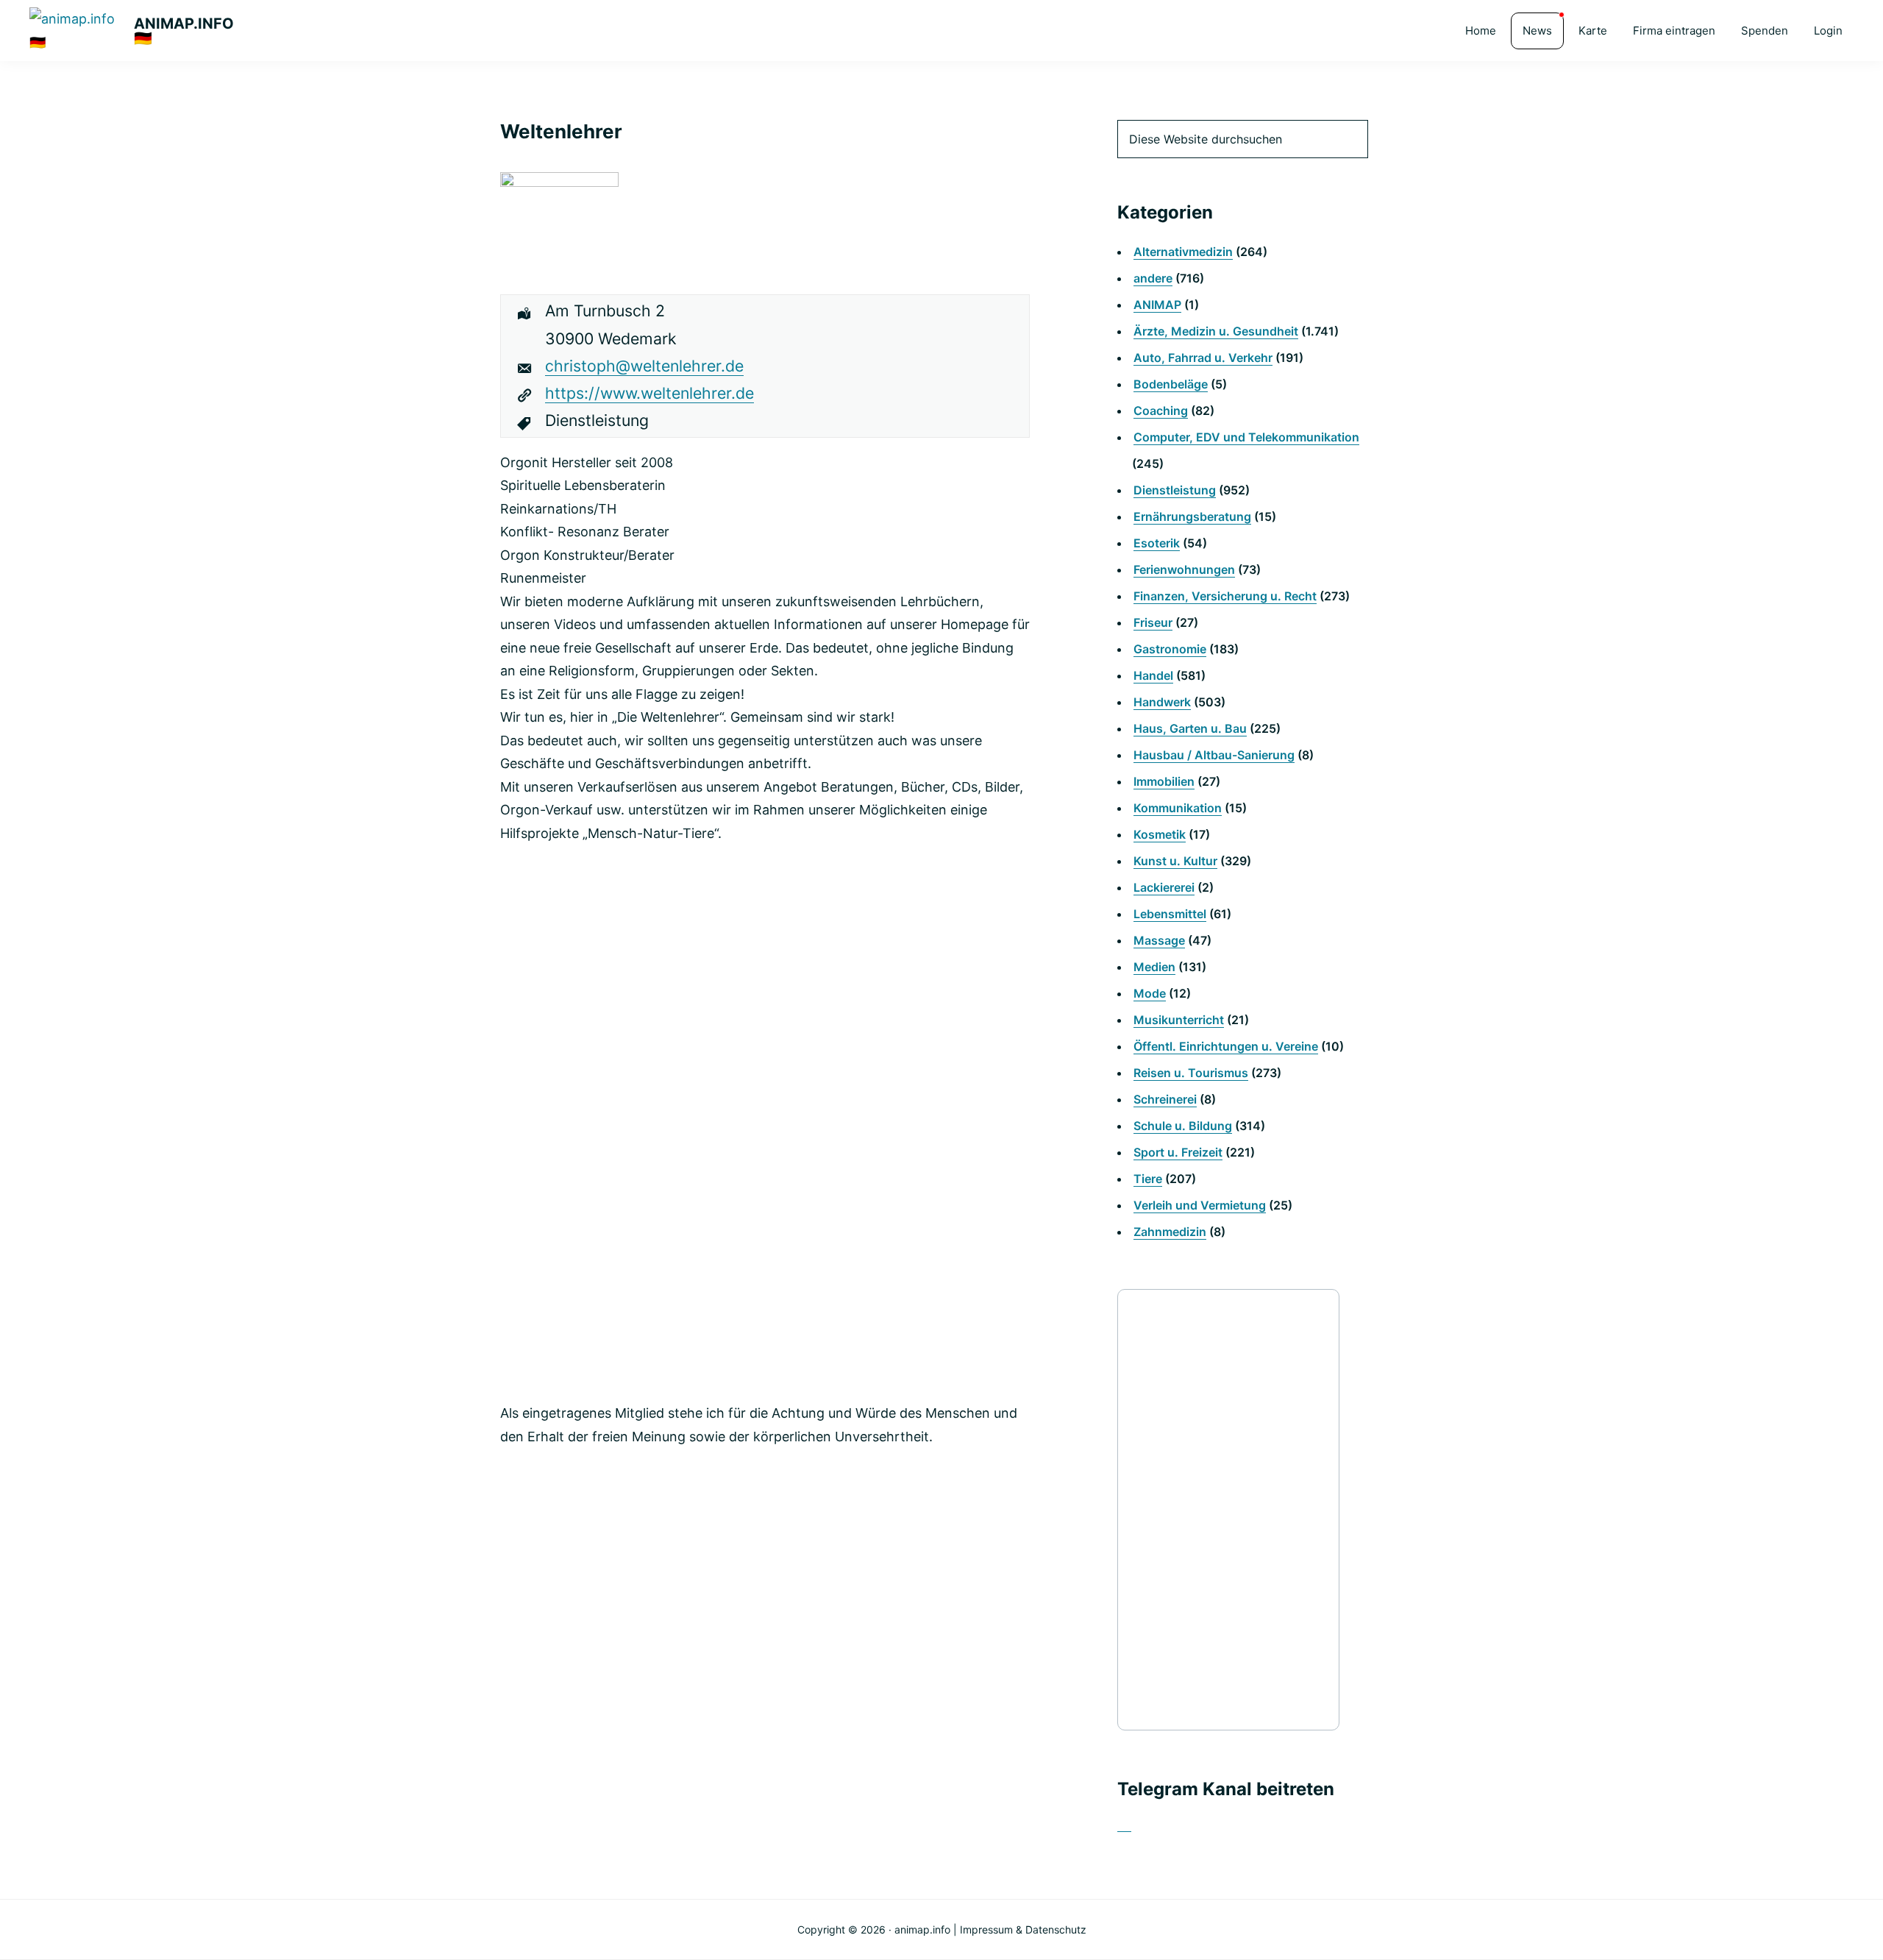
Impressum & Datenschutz (1023, 1929)
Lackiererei (1164, 887)
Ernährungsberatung (1192, 516)
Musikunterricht (1179, 1020)
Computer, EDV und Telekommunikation (1246, 437)
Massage (1159, 940)
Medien (1154, 967)
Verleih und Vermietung (1200, 1205)
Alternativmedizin (1183, 252)
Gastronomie (1170, 649)
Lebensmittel (1170, 914)
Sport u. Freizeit (1178, 1152)
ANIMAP (1157, 305)
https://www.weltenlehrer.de (649, 393)
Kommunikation (1178, 808)
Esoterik (1157, 543)
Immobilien (1164, 781)
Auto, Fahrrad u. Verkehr (1203, 358)
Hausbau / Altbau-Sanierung (1214, 755)
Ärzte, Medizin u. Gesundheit (1216, 331)
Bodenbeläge (1171, 384)
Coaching (1161, 411)
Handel (1153, 675)
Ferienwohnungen (1184, 569)
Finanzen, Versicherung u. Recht (1225, 596)
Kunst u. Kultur (1175, 861)
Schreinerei (1165, 1099)
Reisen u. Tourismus (1191, 1073)
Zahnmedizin (1170, 1232)
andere (1153, 278)
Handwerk (1162, 702)
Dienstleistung (1175, 490)
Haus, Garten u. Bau (1190, 728)
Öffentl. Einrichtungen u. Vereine (1226, 1046)
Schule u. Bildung (1183, 1126)
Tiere (1148, 1179)
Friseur (1153, 622)
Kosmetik (1160, 834)
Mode (1150, 993)
